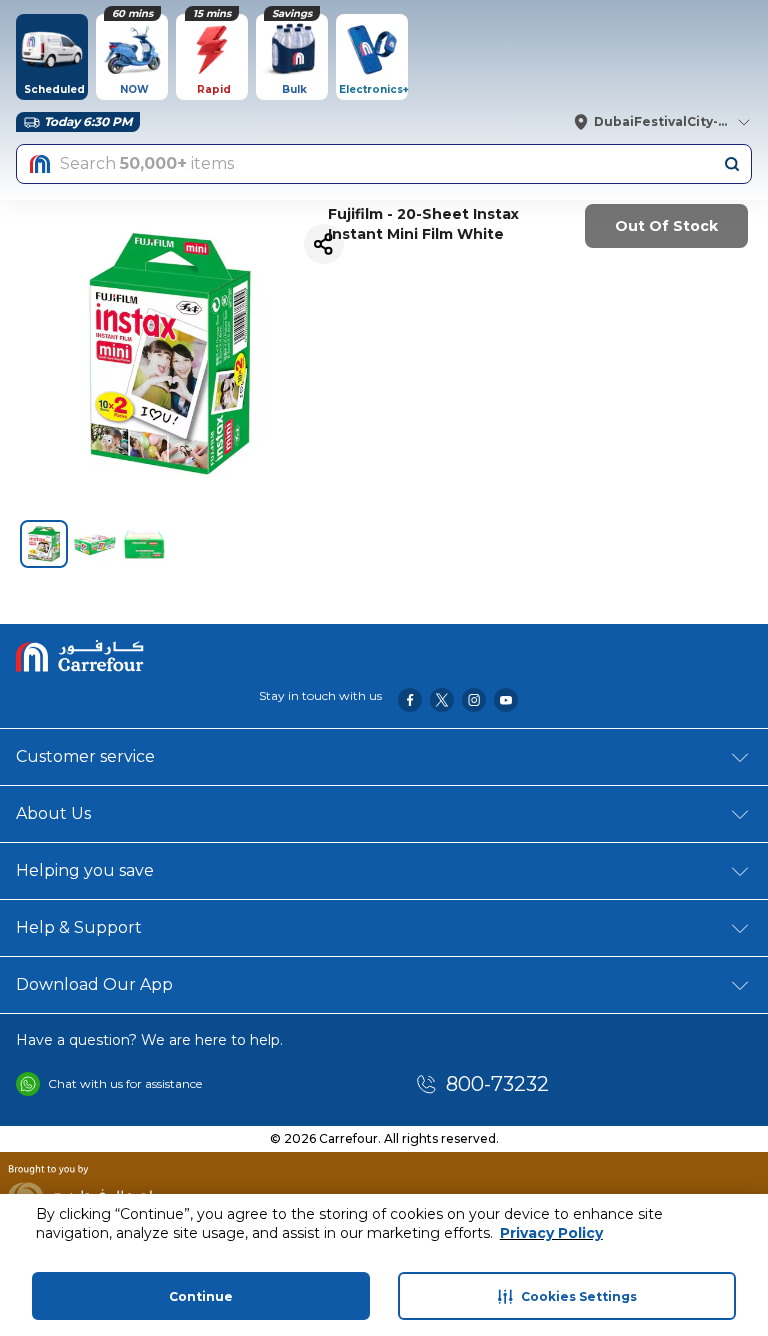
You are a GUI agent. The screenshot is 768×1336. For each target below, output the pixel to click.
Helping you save (85, 870)
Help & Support (79, 927)
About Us (53, 813)
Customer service (85, 756)
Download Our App (94, 984)
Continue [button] (201, 1296)
